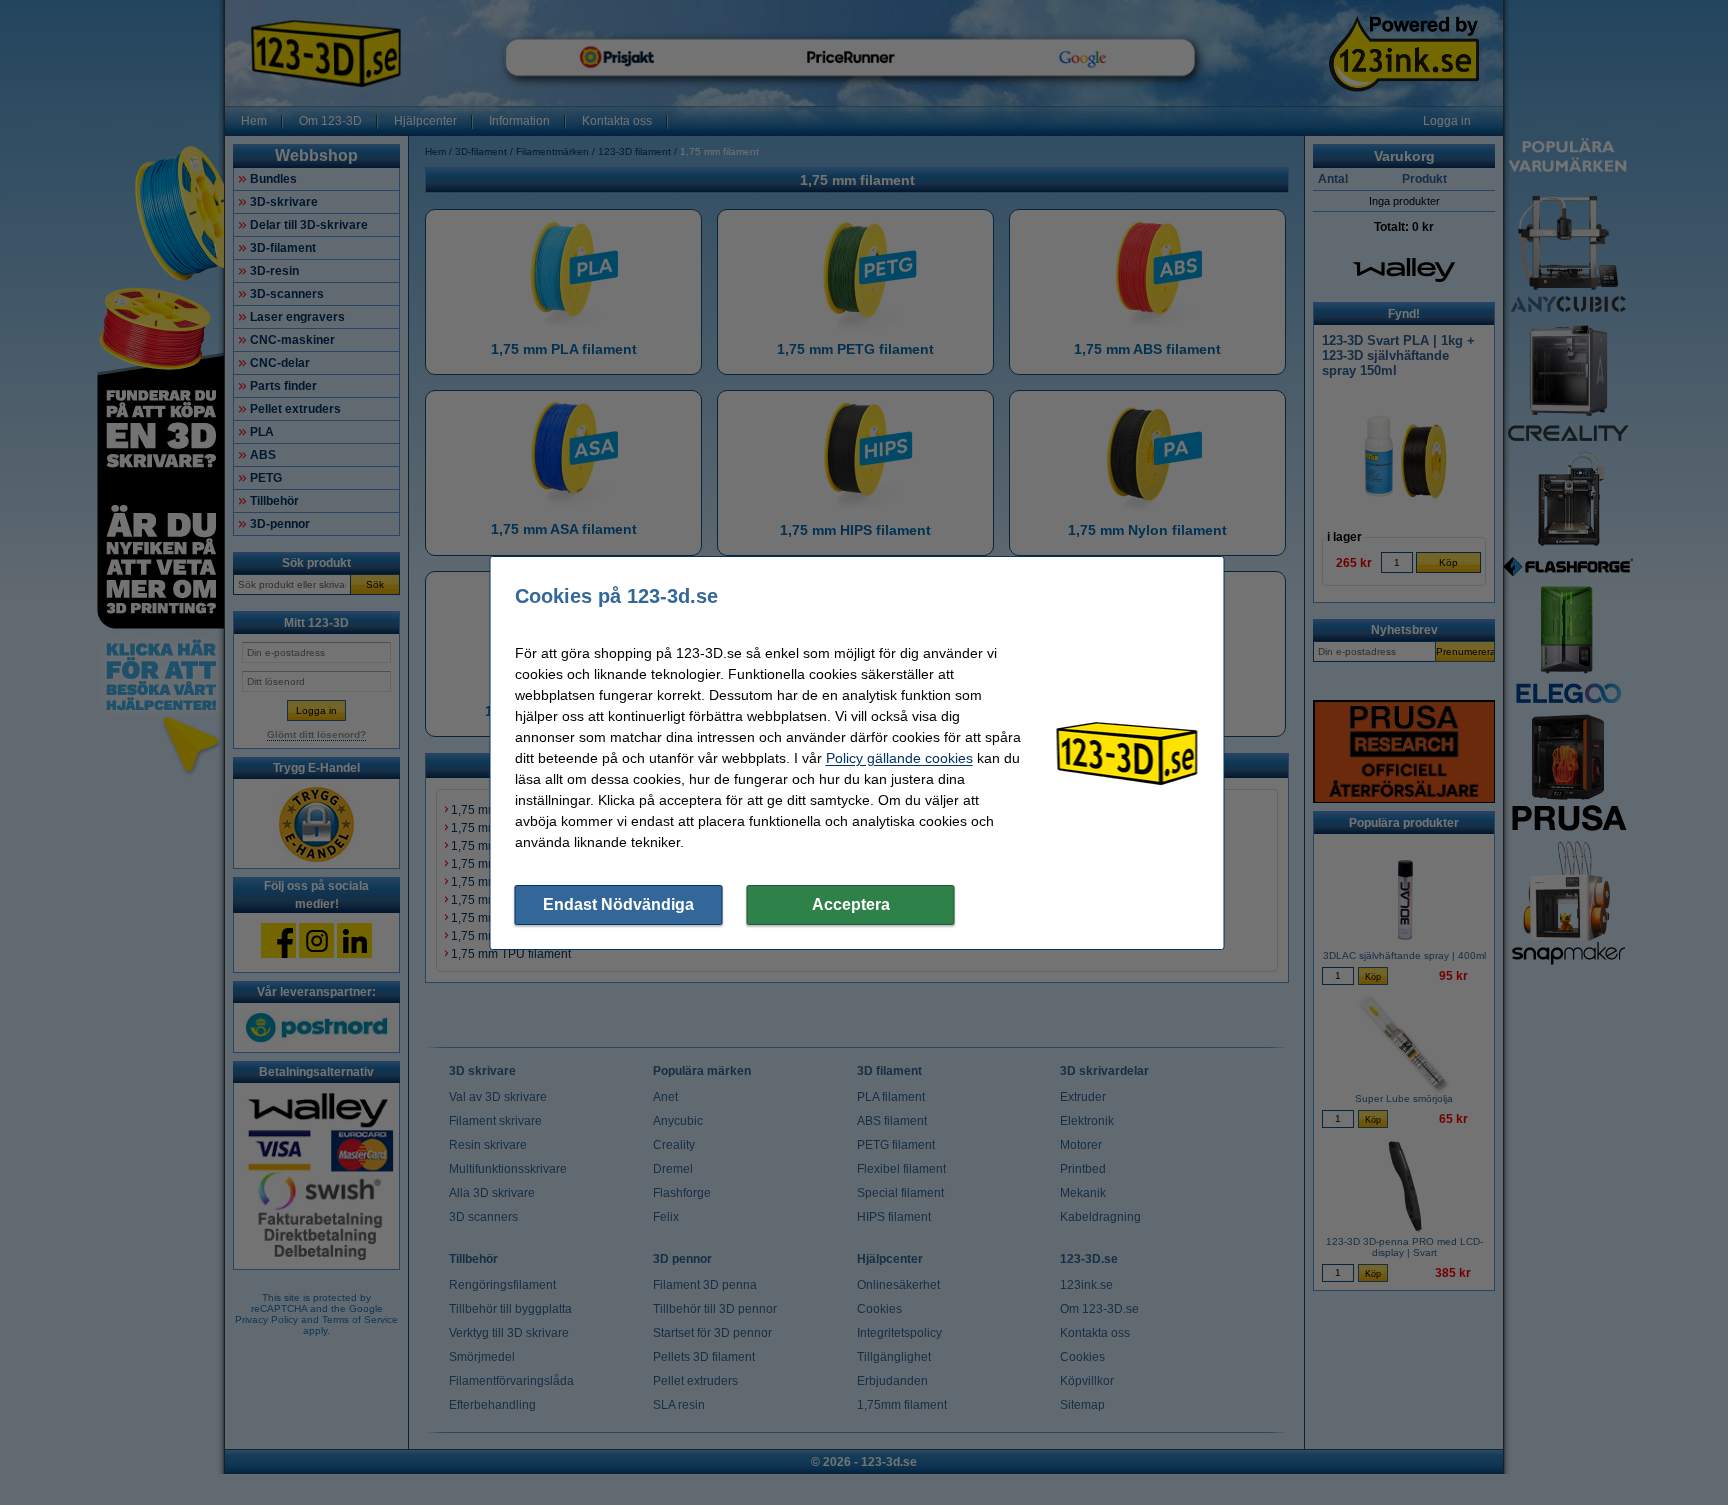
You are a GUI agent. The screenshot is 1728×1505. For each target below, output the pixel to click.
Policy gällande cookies (899, 758)
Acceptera (851, 904)
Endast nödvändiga (618, 904)
